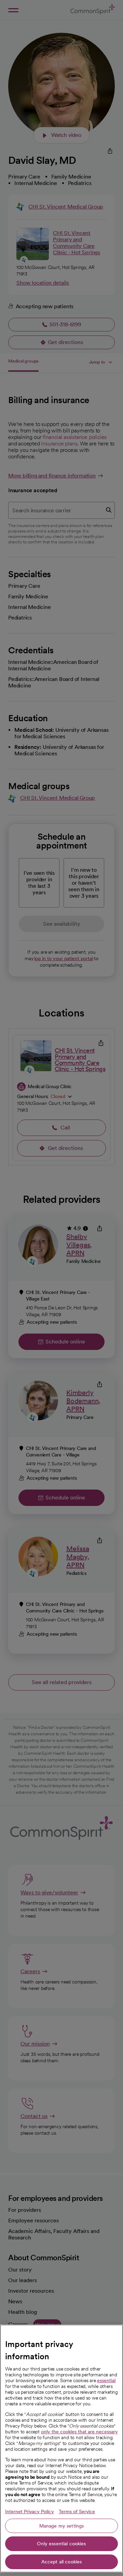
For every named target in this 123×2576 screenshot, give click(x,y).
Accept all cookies (62, 2562)
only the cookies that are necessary (79, 2432)
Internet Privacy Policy (30, 2511)
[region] (61, 2449)
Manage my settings (62, 2526)
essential (106, 2380)
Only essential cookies (61, 2544)
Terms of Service (77, 2511)
